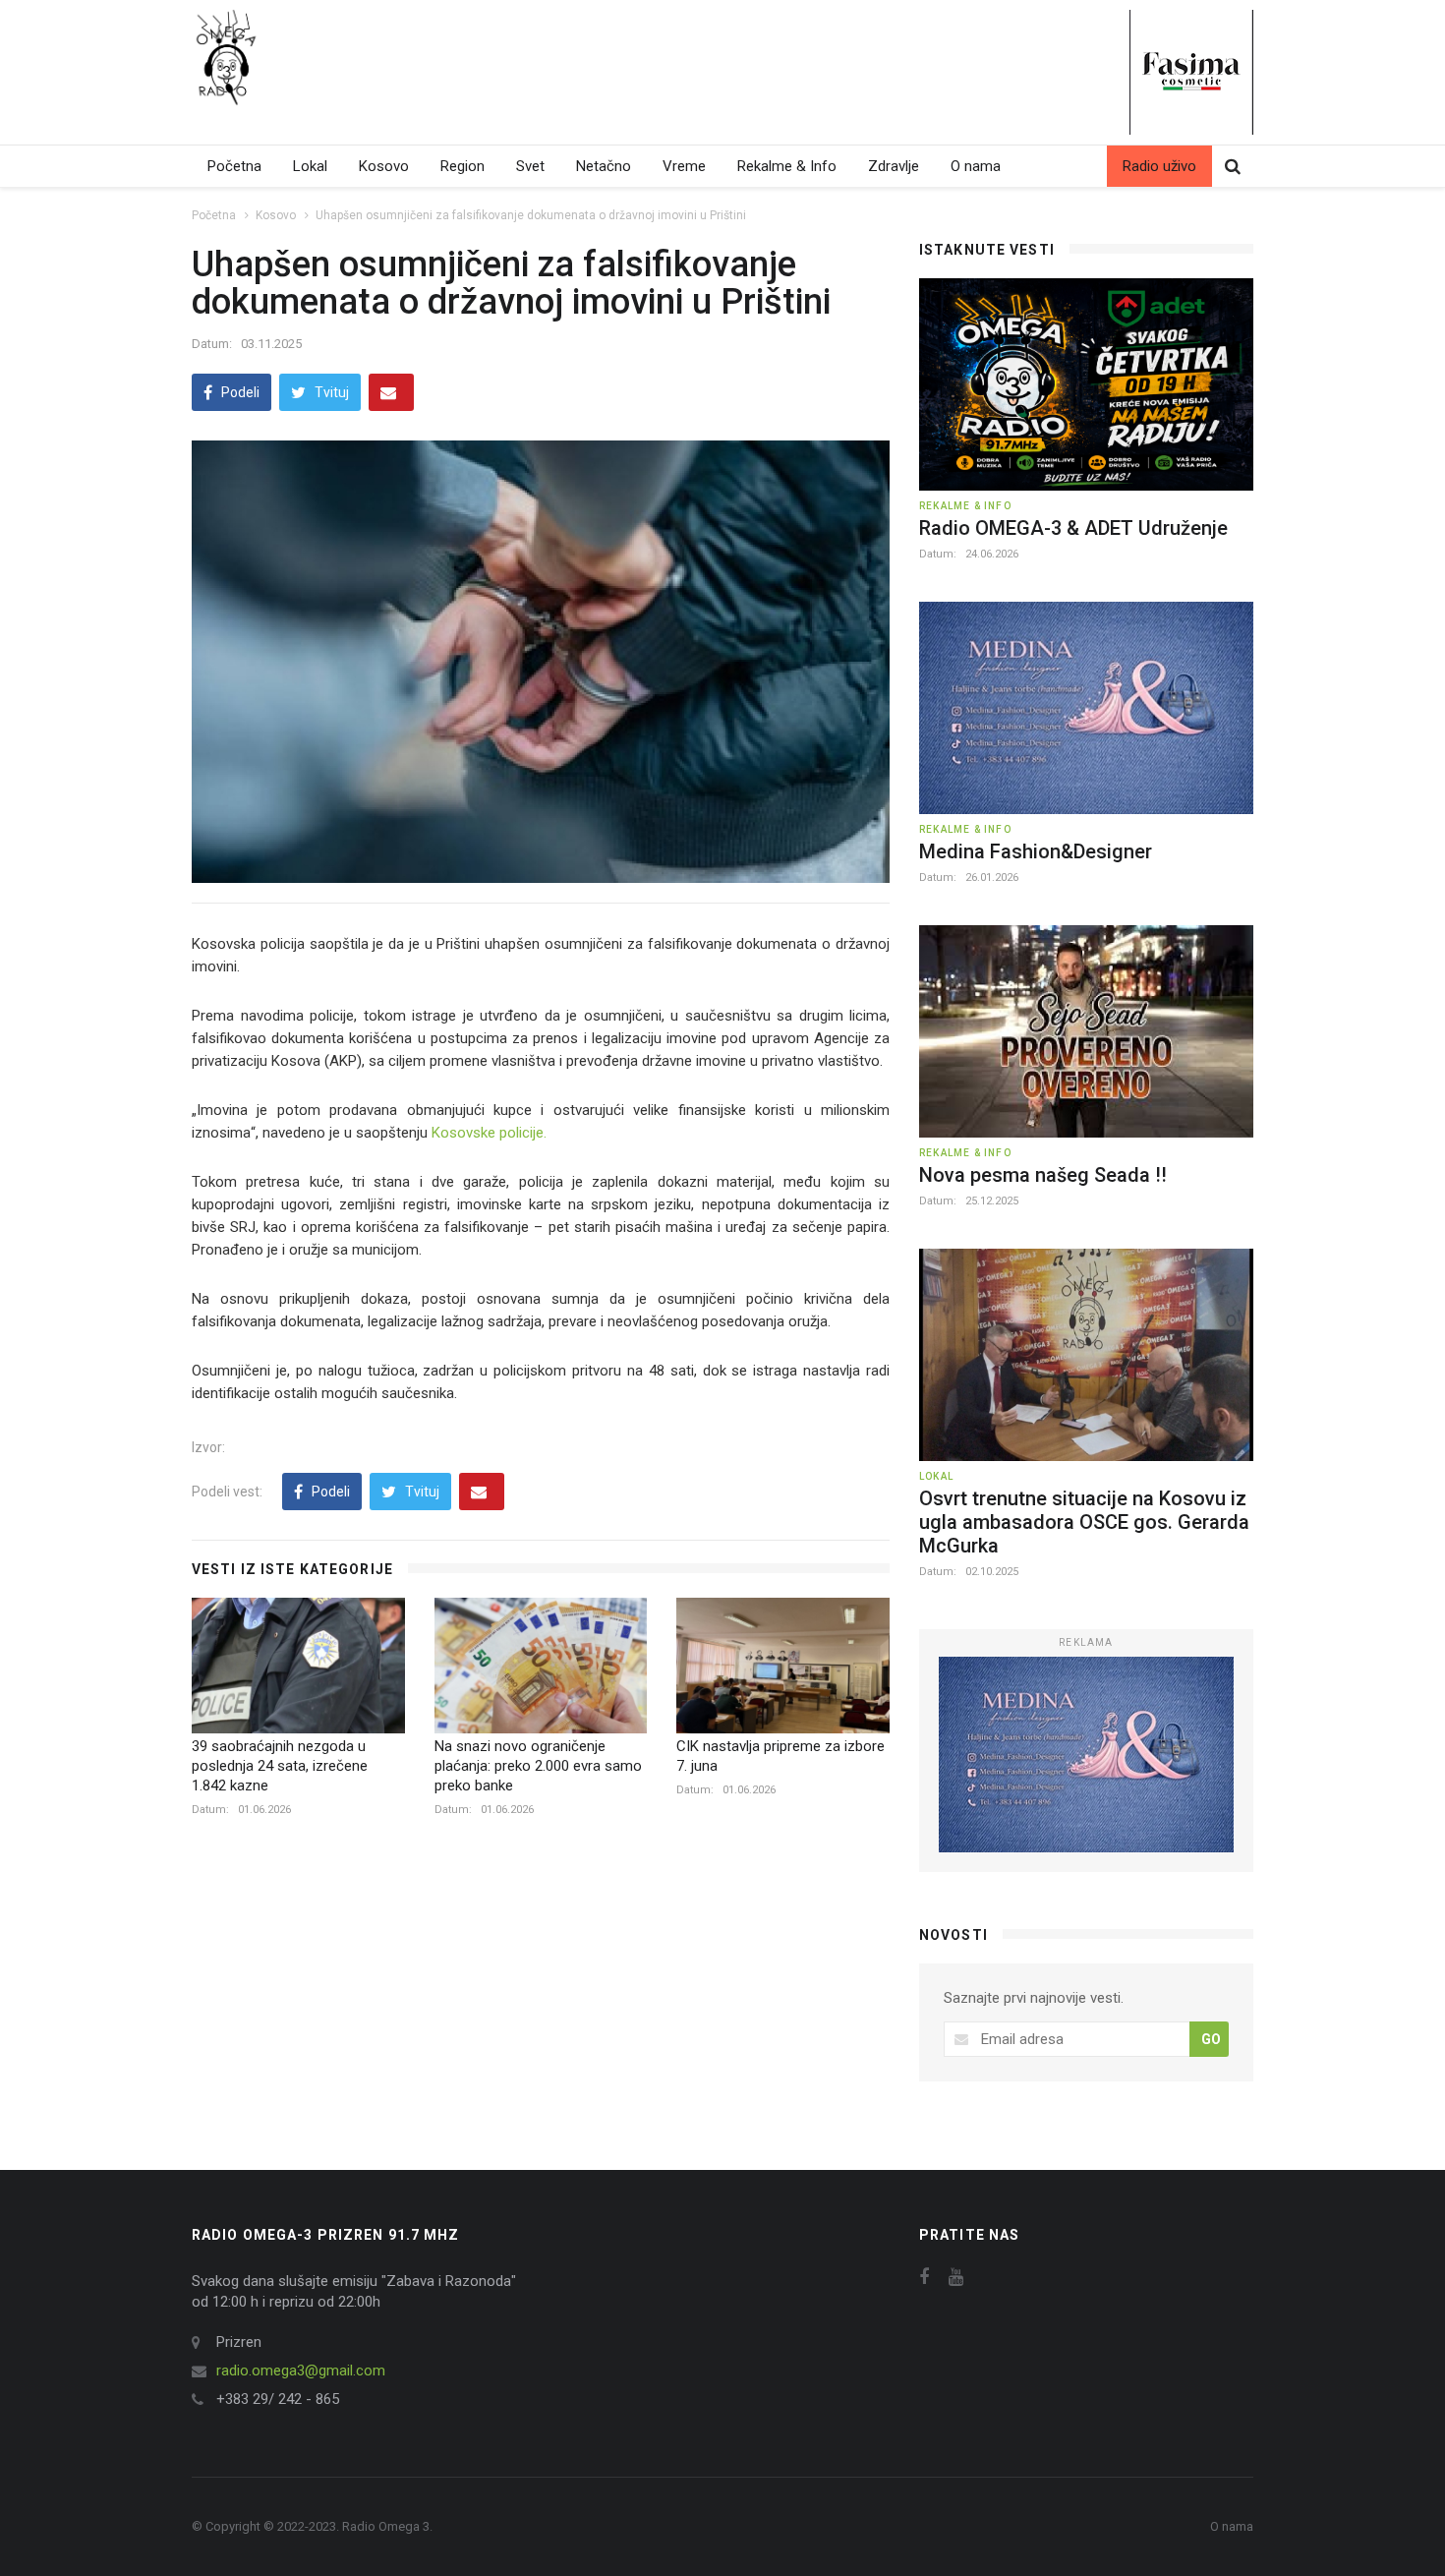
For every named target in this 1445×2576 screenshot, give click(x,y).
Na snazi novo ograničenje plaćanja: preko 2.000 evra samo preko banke (538, 1766)
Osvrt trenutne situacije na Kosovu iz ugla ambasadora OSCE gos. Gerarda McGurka (1084, 1522)
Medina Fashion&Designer (1036, 851)
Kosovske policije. (489, 1133)
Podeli (239, 392)
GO (1211, 2039)
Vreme (684, 166)
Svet (530, 166)
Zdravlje (894, 166)
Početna (234, 166)
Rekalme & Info (787, 166)
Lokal (310, 166)
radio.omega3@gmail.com (301, 2371)
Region (462, 166)
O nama (976, 166)
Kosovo (384, 166)
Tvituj (330, 392)
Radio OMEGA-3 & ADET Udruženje (1073, 528)
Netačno (604, 166)
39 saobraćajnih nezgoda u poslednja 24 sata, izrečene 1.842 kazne (280, 1766)
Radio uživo (1159, 166)
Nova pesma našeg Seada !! (1043, 1175)
